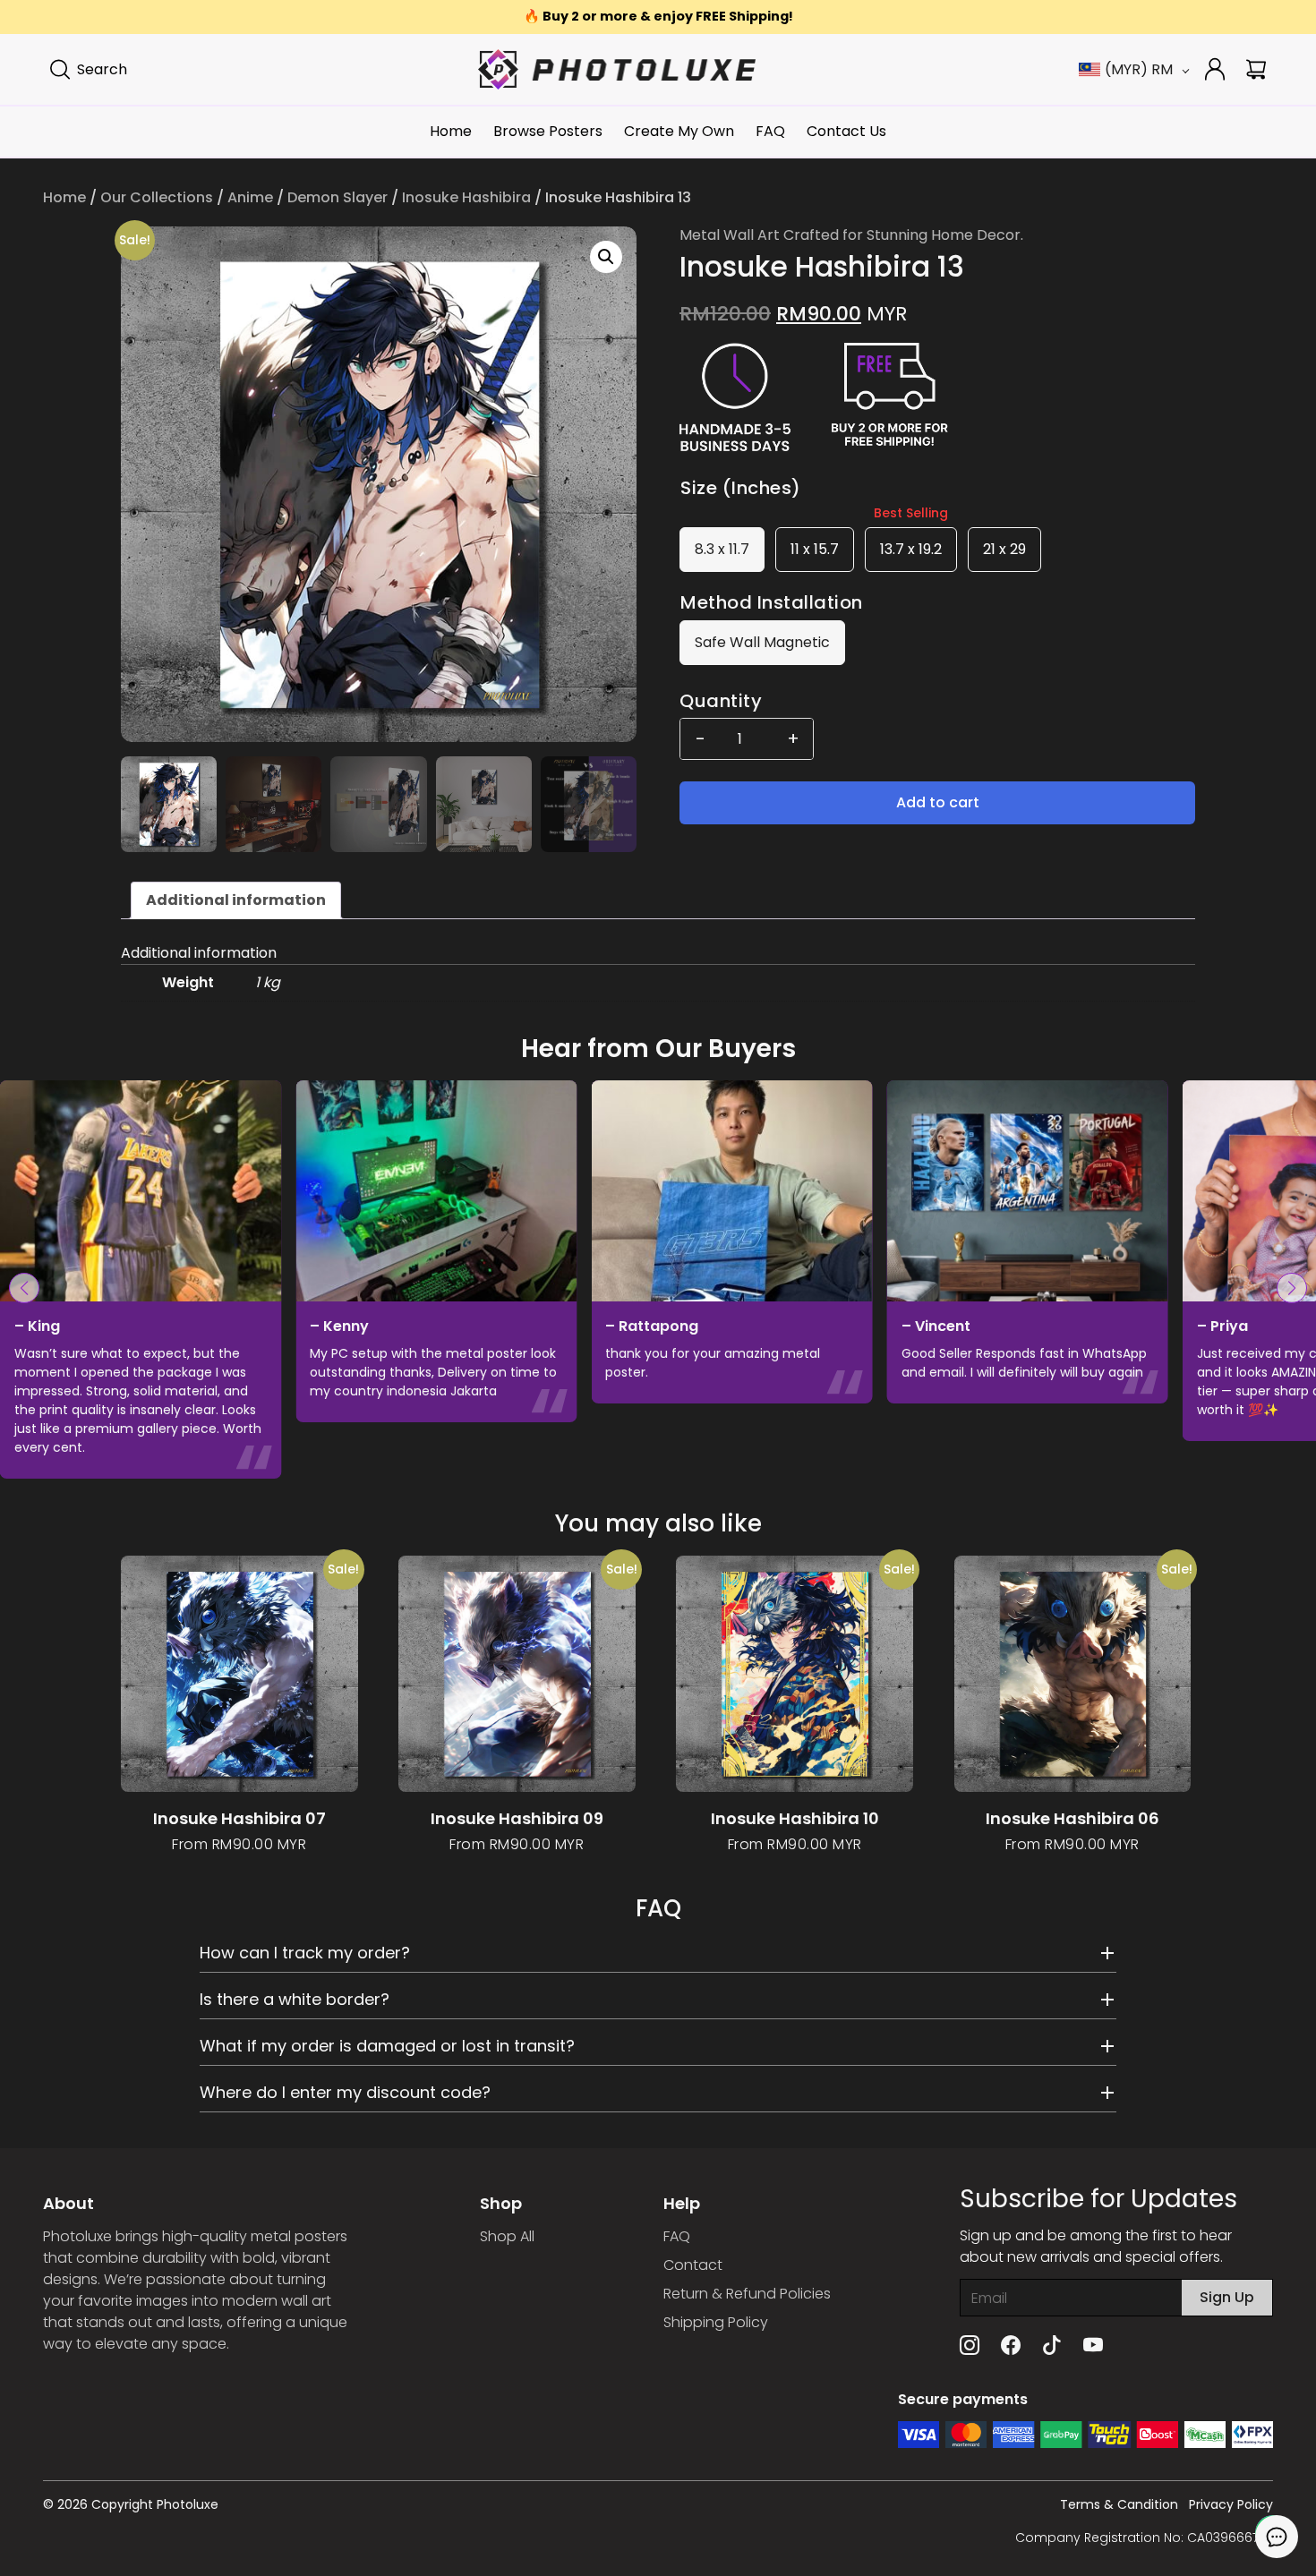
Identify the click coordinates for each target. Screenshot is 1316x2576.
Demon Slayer (338, 197)
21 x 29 (1004, 549)
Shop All (507, 2236)
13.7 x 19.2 (911, 549)
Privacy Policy (1231, 2504)
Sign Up (1227, 2297)
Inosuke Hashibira (466, 197)
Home (451, 131)
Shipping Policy (716, 2322)
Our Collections (157, 197)
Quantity (721, 701)
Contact (693, 2265)
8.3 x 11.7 (722, 549)
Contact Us (846, 131)
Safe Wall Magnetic (762, 642)
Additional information (236, 900)
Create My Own (679, 131)
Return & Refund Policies (747, 2294)
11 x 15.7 (815, 549)
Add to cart (938, 802)
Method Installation (772, 602)
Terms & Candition (1119, 2504)
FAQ (770, 131)
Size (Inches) (741, 488)
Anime (250, 197)
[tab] (236, 900)
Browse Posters (548, 131)
